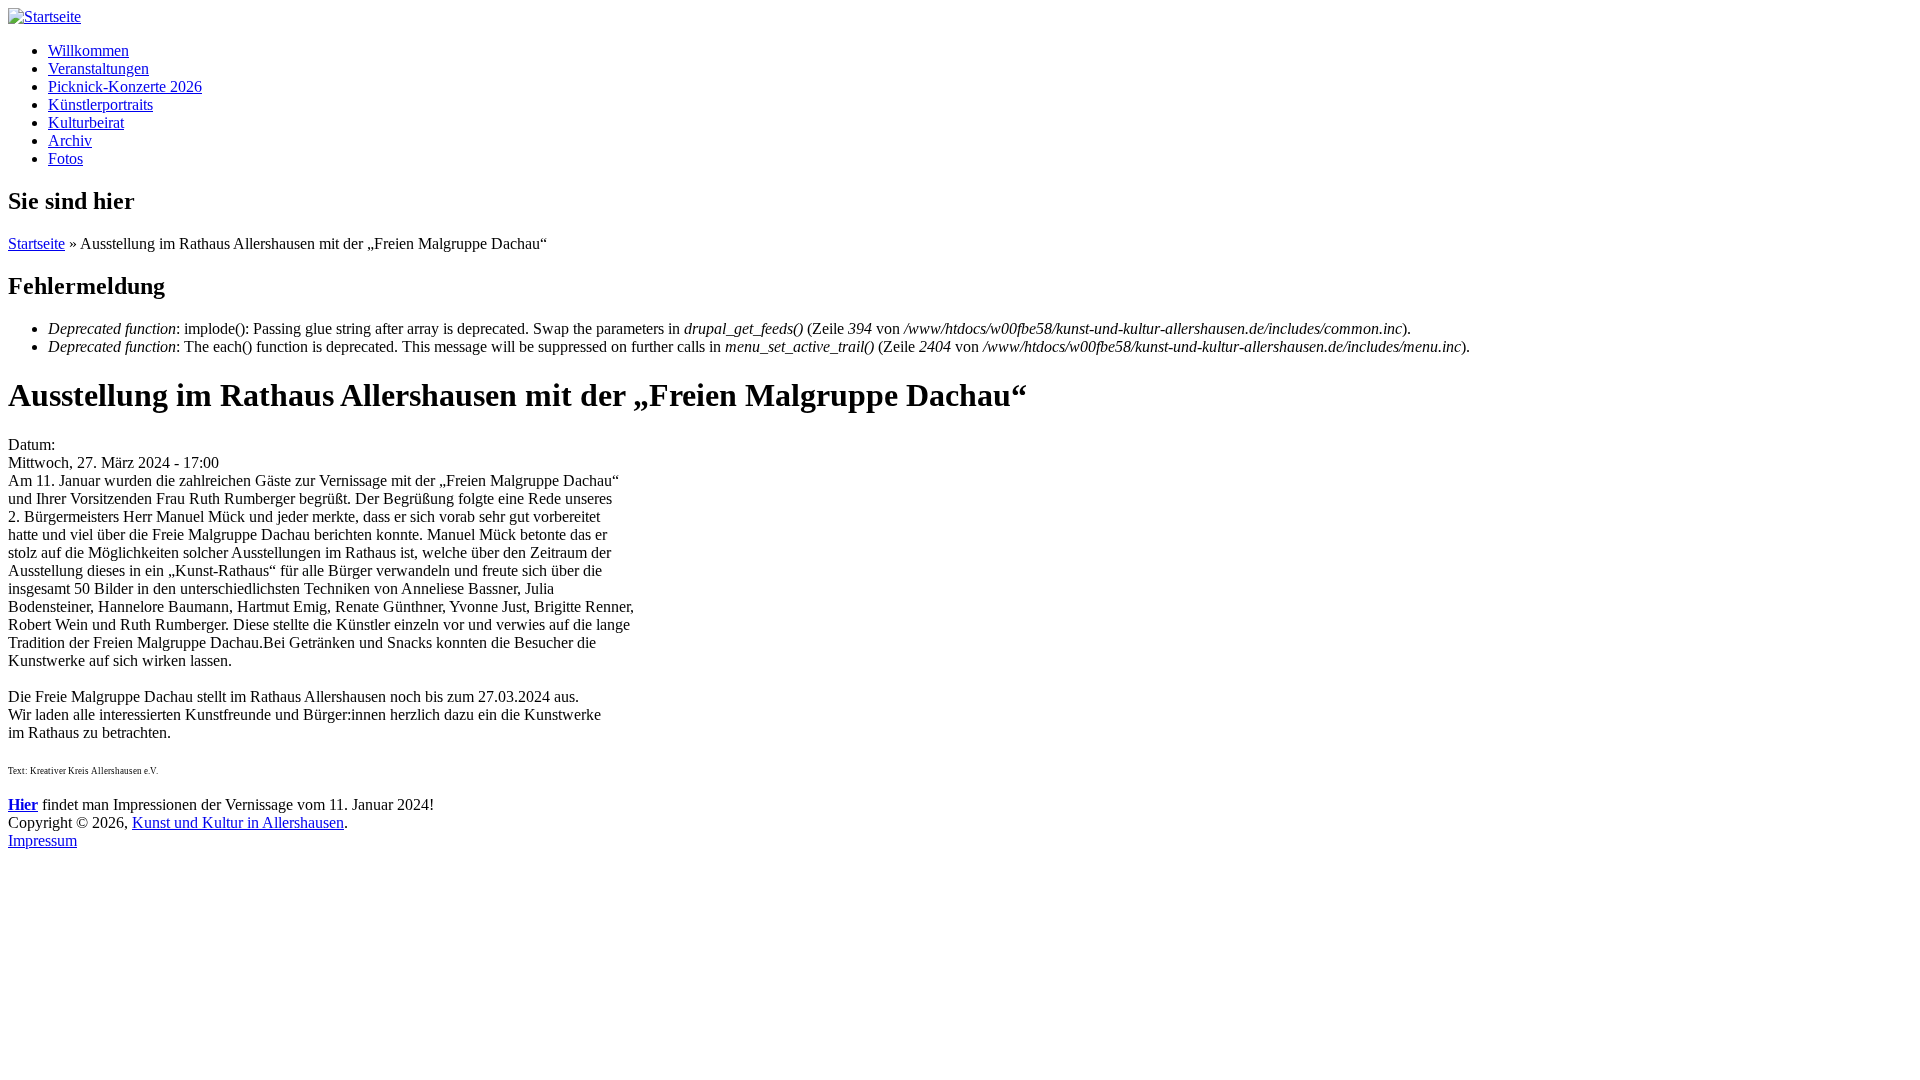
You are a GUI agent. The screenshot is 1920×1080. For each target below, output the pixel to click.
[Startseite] (44, 16)
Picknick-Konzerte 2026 (125, 86)
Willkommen (88, 50)
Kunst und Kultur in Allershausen (238, 822)
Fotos (65, 158)
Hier (23, 804)
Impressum (42, 840)
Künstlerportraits (100, 104)
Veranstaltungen (98, 68)
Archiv (70, 140)
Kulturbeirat (86, 122)
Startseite (36, 243)
